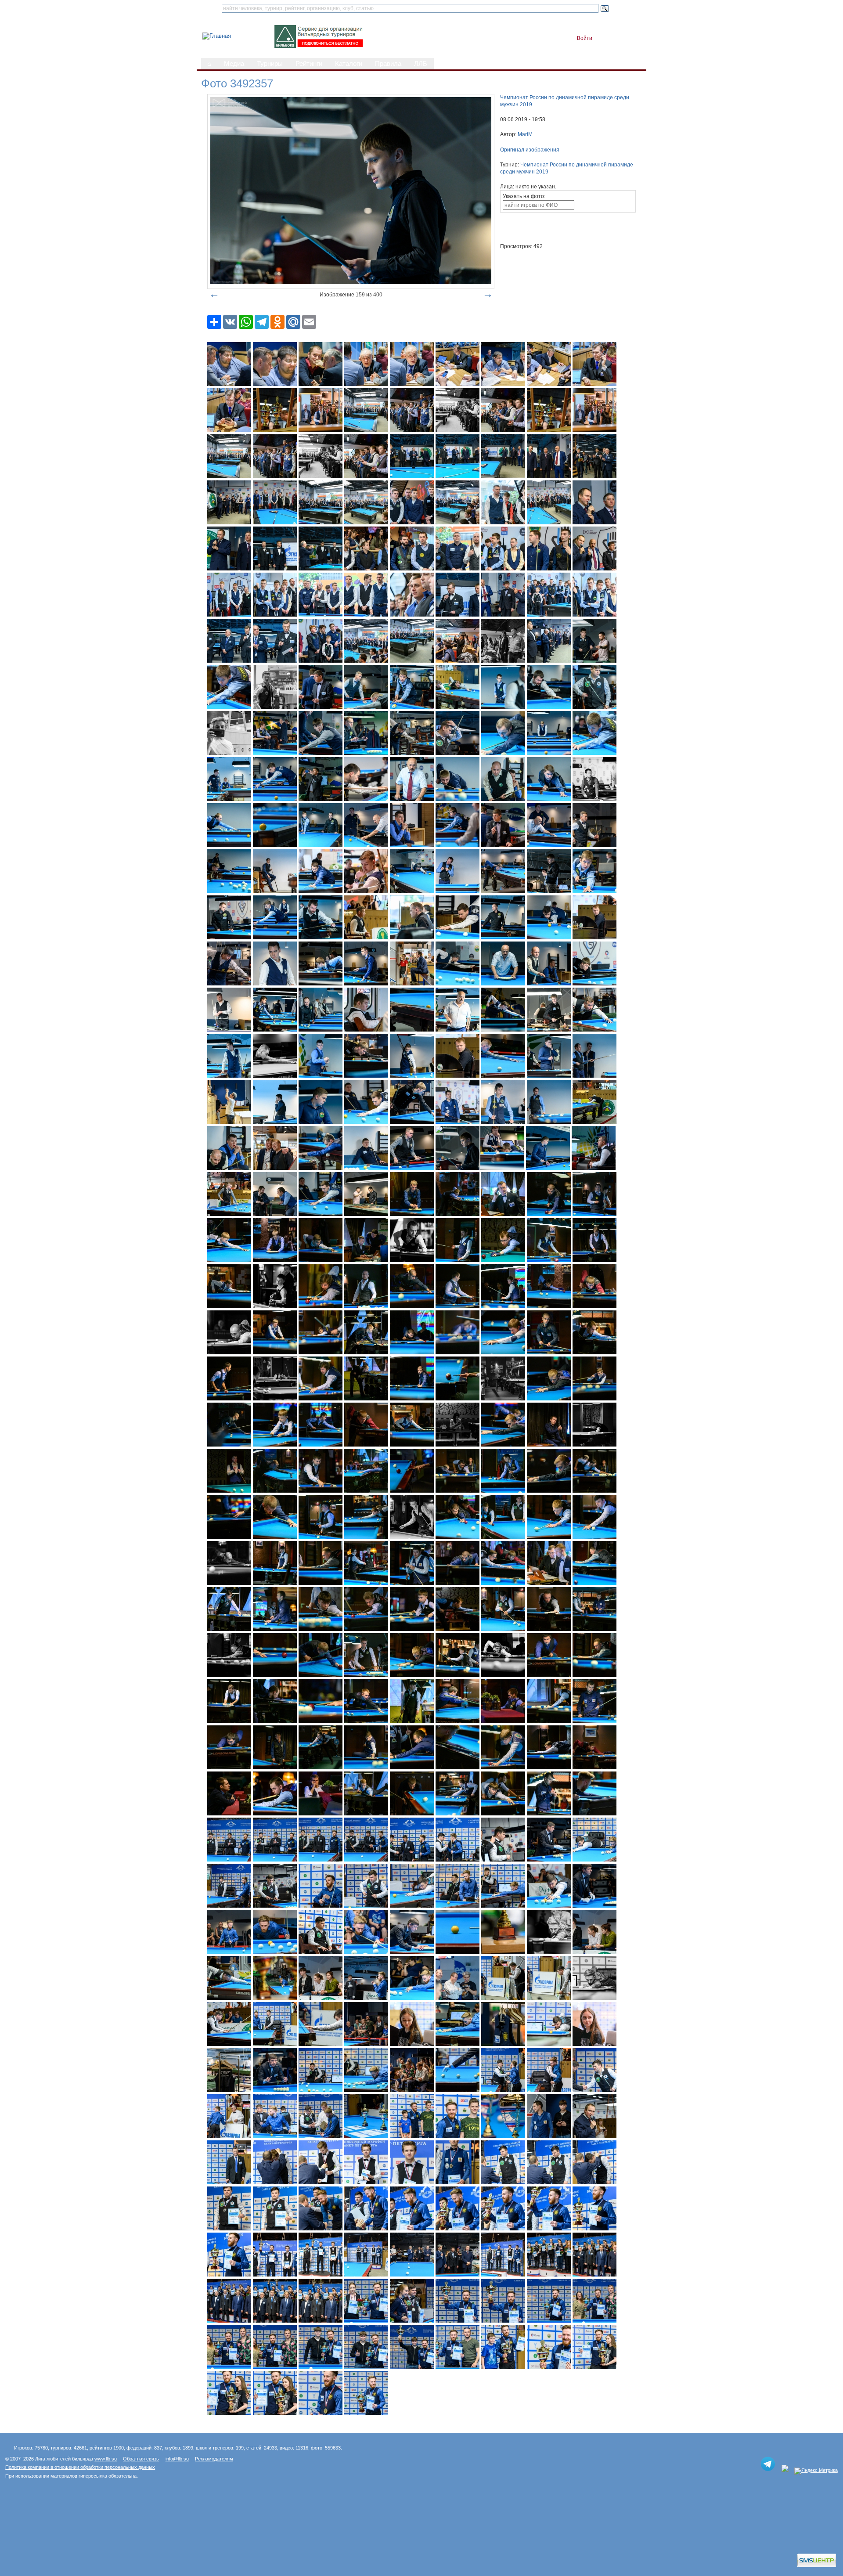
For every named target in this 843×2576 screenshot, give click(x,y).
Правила (388, 64)
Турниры (270, 64)
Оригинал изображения (530, 150)
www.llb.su (106, 2459)
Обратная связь (141, 2459)
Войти (585, 38)
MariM (525, 134)
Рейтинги (309, 64)
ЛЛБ (421, 64)
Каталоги (349, 64)
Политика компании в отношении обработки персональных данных (80, 2467)
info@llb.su (177, 2459)
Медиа (234, 64)
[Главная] (217, 36)
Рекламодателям (214, 2459)
